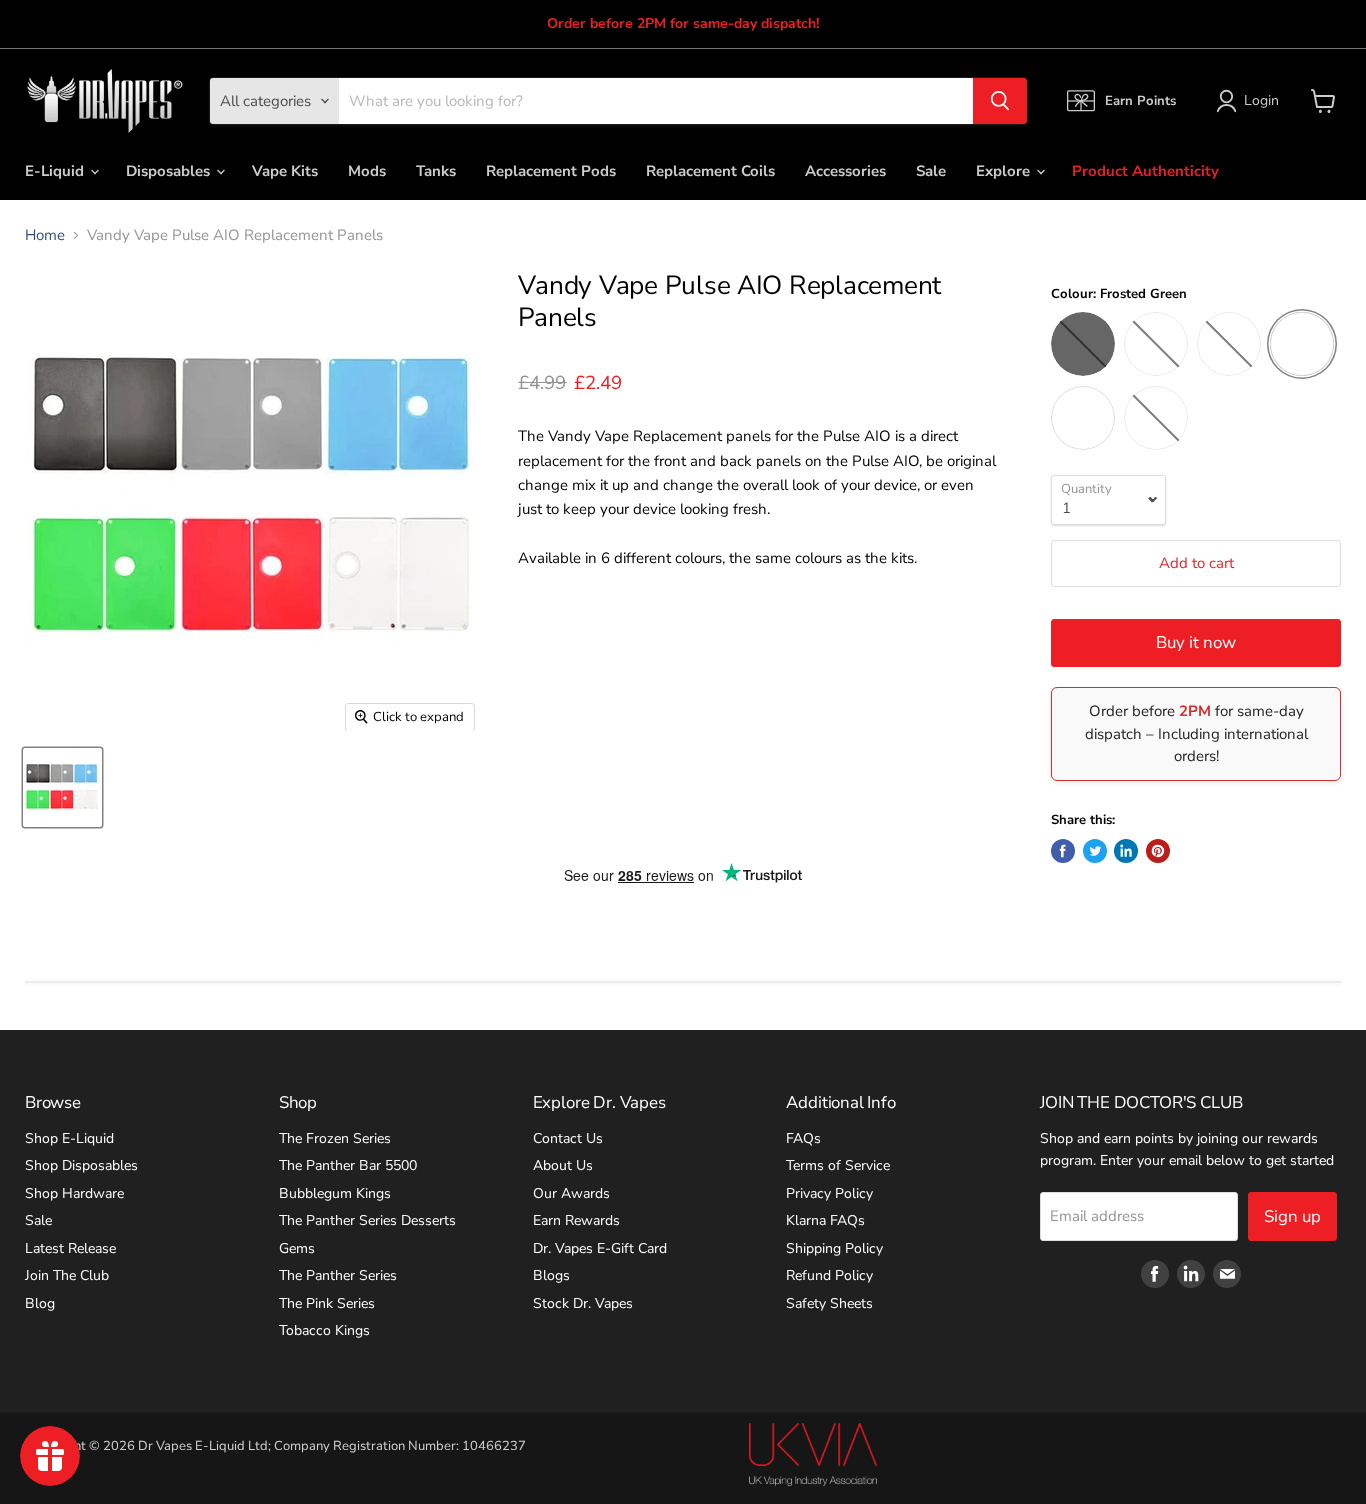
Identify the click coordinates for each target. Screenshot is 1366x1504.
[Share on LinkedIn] (1126, 851)
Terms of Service (838, 1165)
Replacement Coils (710, 171)
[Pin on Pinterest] (1158, 851)
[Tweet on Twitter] (1095, 851)
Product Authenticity (1145, 171)
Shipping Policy (834, 1248)
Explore (1005, 171)
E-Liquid (56, 171)
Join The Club (67, 1275)
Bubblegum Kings (335, 1193)
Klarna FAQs (825, 1220)
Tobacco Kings (324, 1330)
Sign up (1292, 1216)
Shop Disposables (81, 1165)
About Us (563, 1165)
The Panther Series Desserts (367, 1220)
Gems (297, 1248)
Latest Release (70, 1248)
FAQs (803, 1138)
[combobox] (656, 101)
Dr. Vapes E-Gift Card (600, 1248)
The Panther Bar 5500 (348, 1165)
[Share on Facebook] (1063, 851)
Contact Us (568, 1138)
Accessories (845, 171)
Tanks (436, 171)
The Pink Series (327, 1303)
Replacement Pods (551, 171)
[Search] (1000, 101)
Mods (367, 171)
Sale (931, 171)
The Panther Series (338, 1275)
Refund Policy (829, 1275)
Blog (40, 1303)
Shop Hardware (74, 1193)
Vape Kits (285, 171)
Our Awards (571, 1193)
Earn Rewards (576, 1220)
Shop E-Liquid (69, 1138)
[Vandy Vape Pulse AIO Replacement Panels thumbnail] (62, 787)
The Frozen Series (335, 1138)
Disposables (170, 171)
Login (1261, 100)
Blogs (551, 1275)
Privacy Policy (829, 1193)
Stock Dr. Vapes (583, 1303)
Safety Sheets (829, 1303)
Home (45, 235)
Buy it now (1196, 642)
